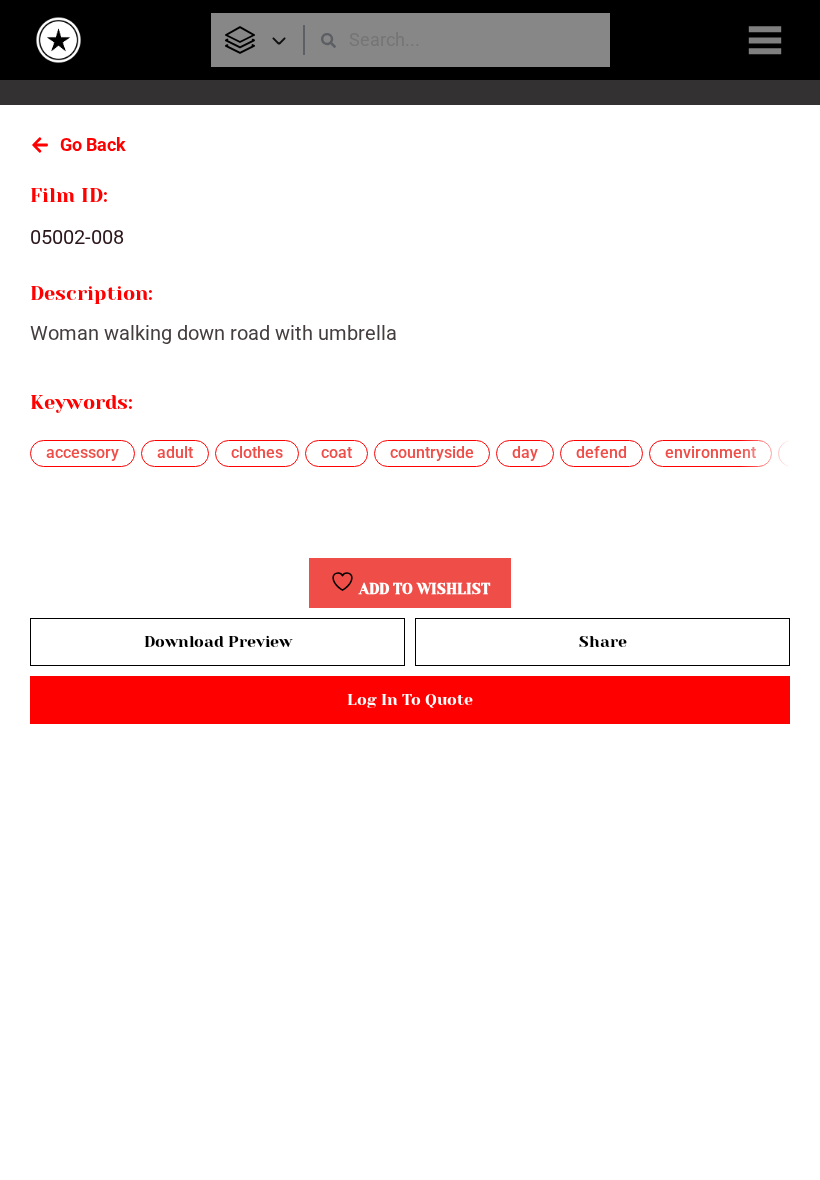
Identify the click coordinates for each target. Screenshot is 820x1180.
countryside (432, 452)
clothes (257, 452)
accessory (82, 452)
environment (710, 452)
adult (175, 452)
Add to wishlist (422, 589)
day (525, 452)
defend (601, 452)
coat (336, 452)
